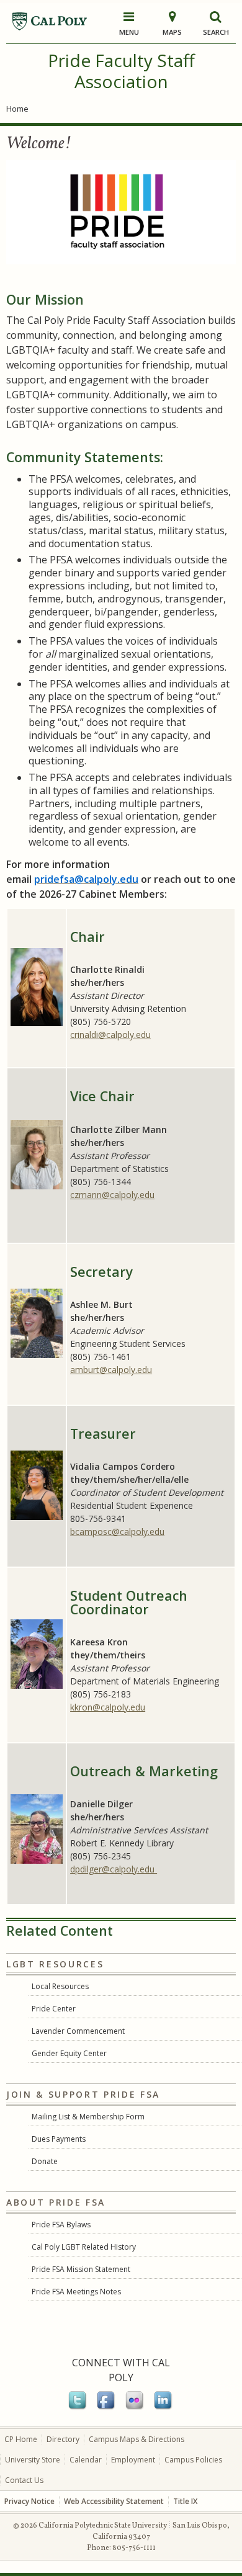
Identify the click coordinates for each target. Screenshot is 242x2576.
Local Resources (60, 1986)
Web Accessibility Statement (114, 2501)
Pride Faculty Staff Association (121, 71)
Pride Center (54, 2009)
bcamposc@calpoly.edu (117, 1532)
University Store (33, 2460)
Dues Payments (59, 2139)
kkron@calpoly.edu (108, 1707)
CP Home (21, 2439)
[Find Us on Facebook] (107, 2407)
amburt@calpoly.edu (111, 1370)
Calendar (86, 2460)
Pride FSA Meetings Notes (76, 2292)
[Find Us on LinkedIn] (164, 2407)
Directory (63, 2439)
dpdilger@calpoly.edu (114, 1869)
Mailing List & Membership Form (88, 2117)
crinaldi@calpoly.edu (110, 1035)
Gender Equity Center (69, 2053)
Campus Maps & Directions (137, 2439)
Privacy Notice (29, 2501)
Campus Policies (193, 2460)
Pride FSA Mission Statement (81, 2269)
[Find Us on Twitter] (78, 2407)
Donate (45, 2161)
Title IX (185, 2501)
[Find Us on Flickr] (135, 2407)
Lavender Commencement (78, 2031)
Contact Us (24, 2480)
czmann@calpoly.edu (112, 1195)
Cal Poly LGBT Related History (84, 2247)
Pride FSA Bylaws (61, 2225)
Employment (133, 2460)
